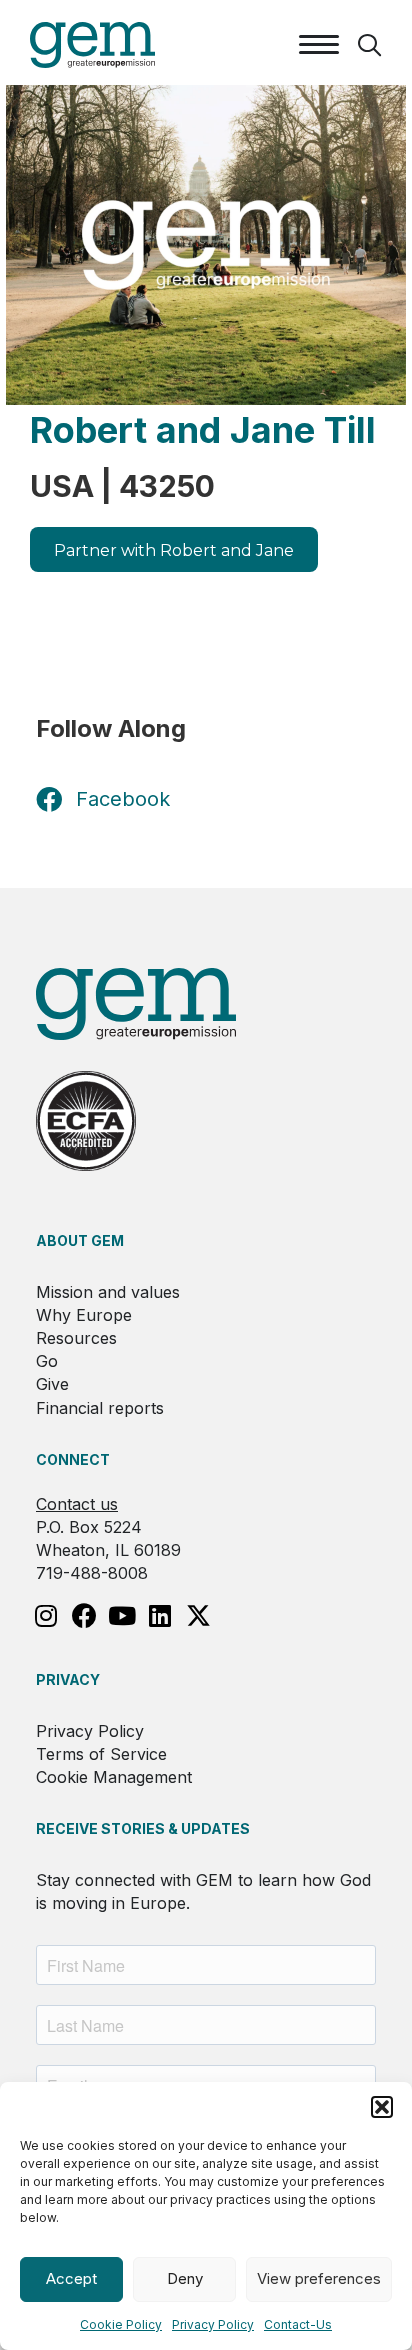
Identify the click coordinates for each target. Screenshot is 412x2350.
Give (52, 1384)
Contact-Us (298, 2324)
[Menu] (319, 45)
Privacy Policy (213, 2324)
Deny (185, 2278)
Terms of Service (101, 1754)
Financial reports (100, 1408)
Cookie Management (114, 1777)
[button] (382, 2107)
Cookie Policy (121, 2324)
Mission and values (108, 1292)
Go (47, 1361)
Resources (76, 1338)
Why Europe (84, 1315)
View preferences (319, 2278)
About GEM (80, 1240)
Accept (71, 2278)
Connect (73, 1459)
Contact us (77, 1504)
